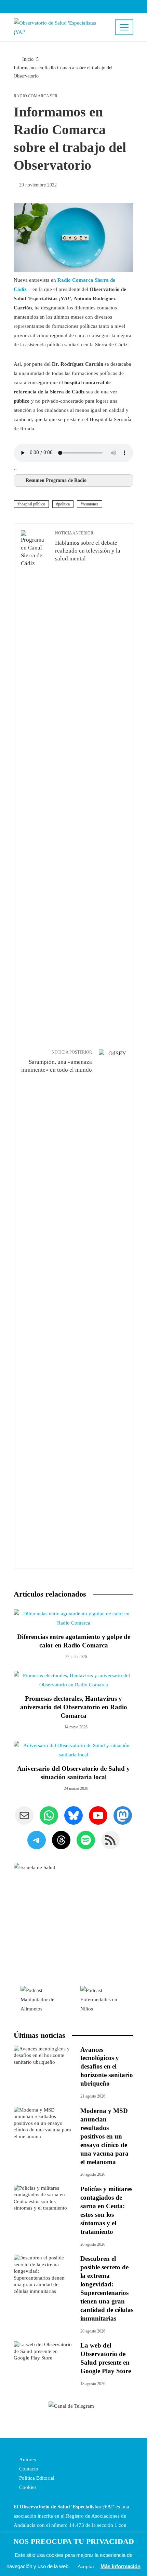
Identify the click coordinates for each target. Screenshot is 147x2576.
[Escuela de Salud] (73, 1923)
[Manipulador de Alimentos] (44, 1999)
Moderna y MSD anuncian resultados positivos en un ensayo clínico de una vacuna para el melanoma (104, 2136)
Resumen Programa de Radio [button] (56, 480)
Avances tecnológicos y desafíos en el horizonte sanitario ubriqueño (107, 2067)
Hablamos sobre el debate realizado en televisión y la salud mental (88, 546)
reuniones (91, 504)
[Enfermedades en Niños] (103, 1999)
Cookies (27, 2487)
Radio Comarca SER (36, 96)
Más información (121, 2566)
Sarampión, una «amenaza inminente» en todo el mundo (57, 1061)
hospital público (32, 504)
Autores (27, 2460)
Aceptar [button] (86, 2566)
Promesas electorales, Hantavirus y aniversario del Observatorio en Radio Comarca (74, 1707)
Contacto (28, 2469)
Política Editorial (36, 2478)
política (64, 504)
